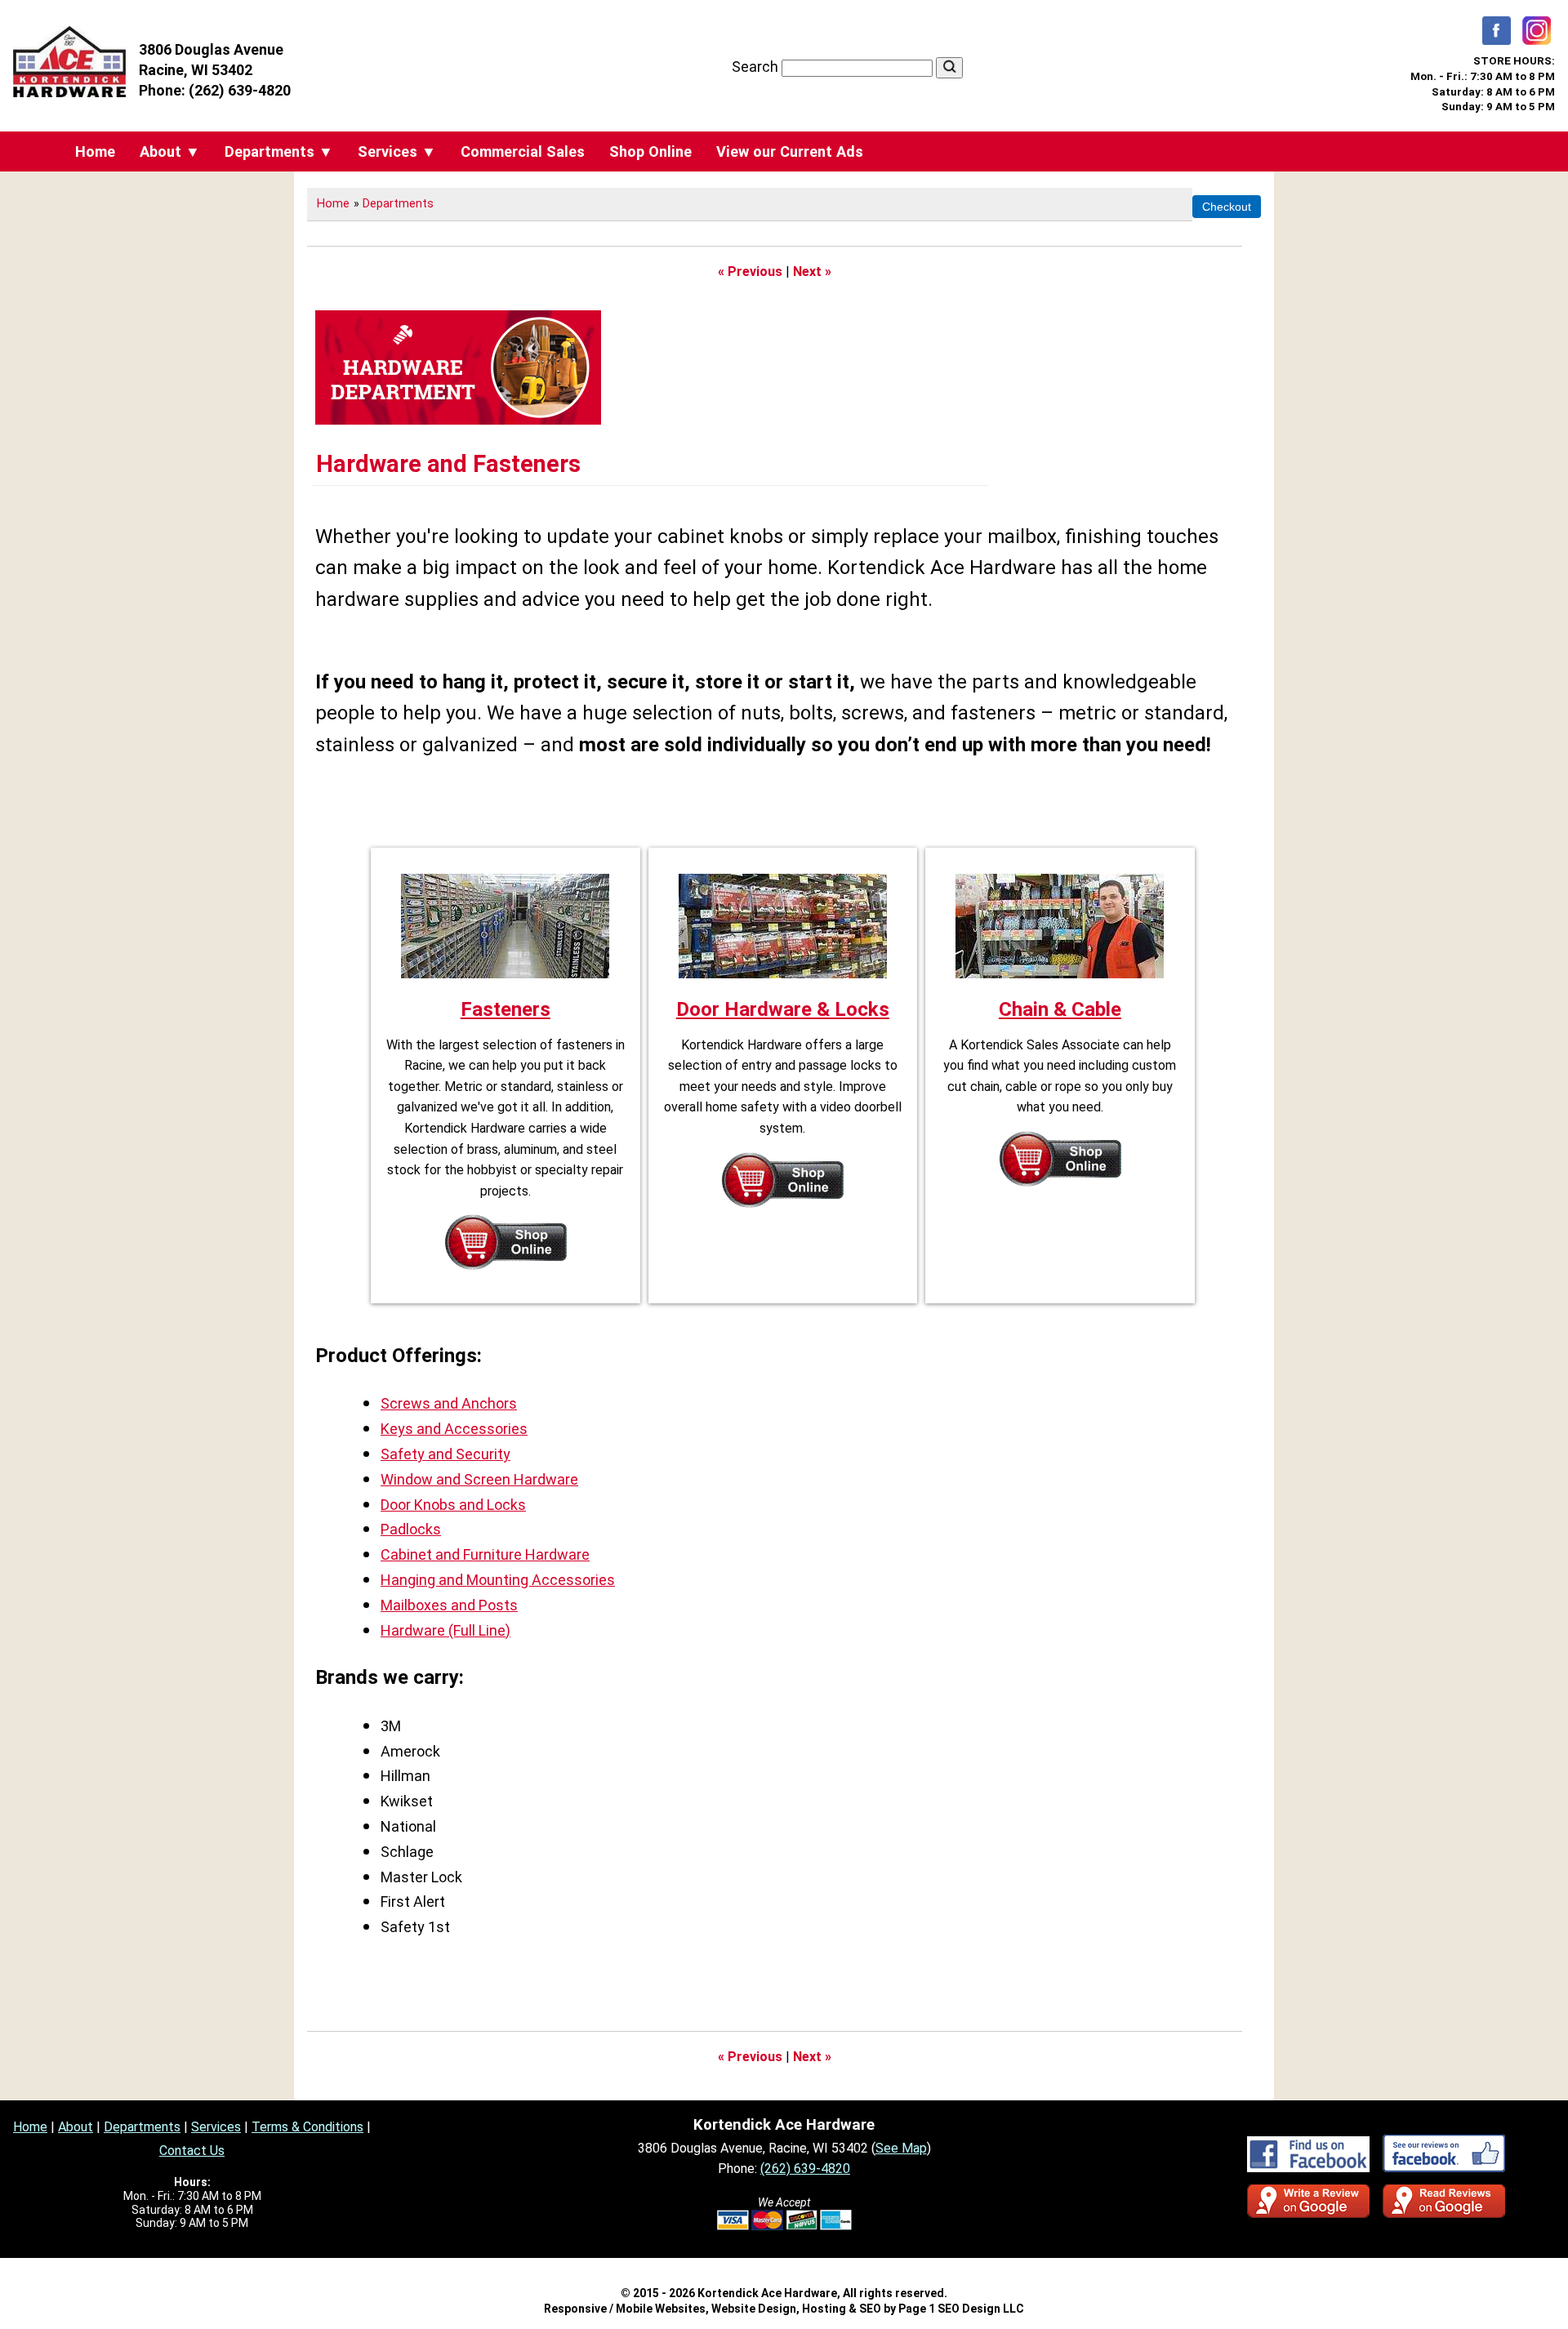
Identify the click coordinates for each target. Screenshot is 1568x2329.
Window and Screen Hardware (479, 1479)
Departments (398, 204)
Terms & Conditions (307, 2127)
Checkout (1227, 207)
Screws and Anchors (449, 1403)
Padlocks (411, 1529)
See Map (901, 2148)
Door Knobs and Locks (453, 1505)
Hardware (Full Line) (445, 1630)
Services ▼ (397, 151)
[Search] (949, 68)
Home (95, 151)
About (76, 2127)
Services (216, 2127)
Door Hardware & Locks (783, 1009)
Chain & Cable (1060, 1009)
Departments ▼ (279, 151)
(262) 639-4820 (240, 90)
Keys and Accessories (454, 1429)
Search (757, 67)
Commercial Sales (523, 151)
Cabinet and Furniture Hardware (485, 1554)
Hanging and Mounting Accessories (498, 1580)
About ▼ (170, 151)
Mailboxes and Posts (449, 1605)
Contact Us (192, 2151)
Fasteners (506, 1009)
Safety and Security (445, 1454)
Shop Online (650, 151)
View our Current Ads (790, 151)
